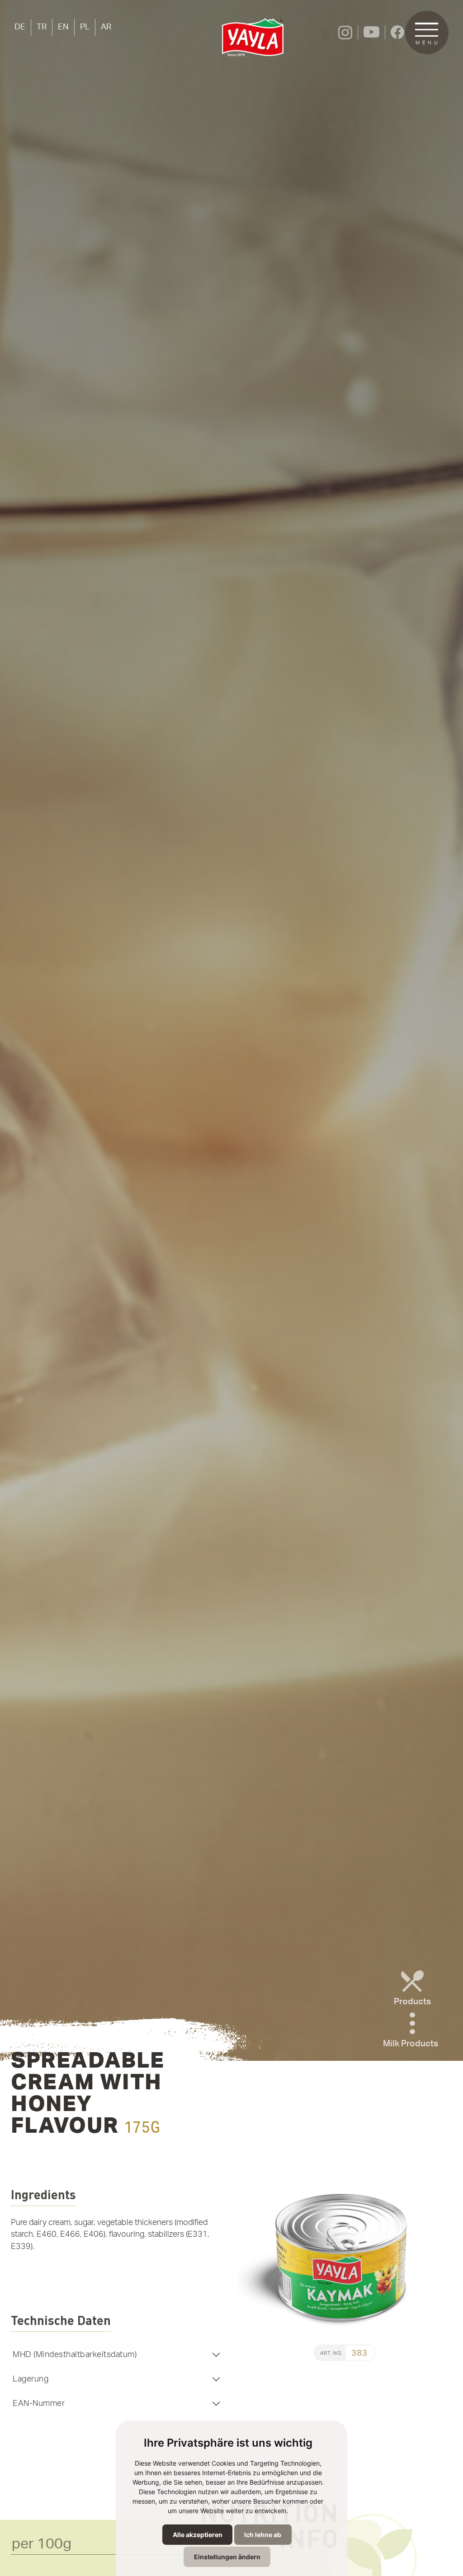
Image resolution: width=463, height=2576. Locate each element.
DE (20, 27)
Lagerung (31, 2379)
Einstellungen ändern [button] (227, 2557)
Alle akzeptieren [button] (198, 2535)
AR (106, 27)
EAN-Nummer (39, 2403)
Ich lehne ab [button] (263, 2535)
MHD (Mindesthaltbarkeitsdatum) (75, 2355)
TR (42, 27)
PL (85, 27)
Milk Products (411, 2044)
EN (63, 27)
